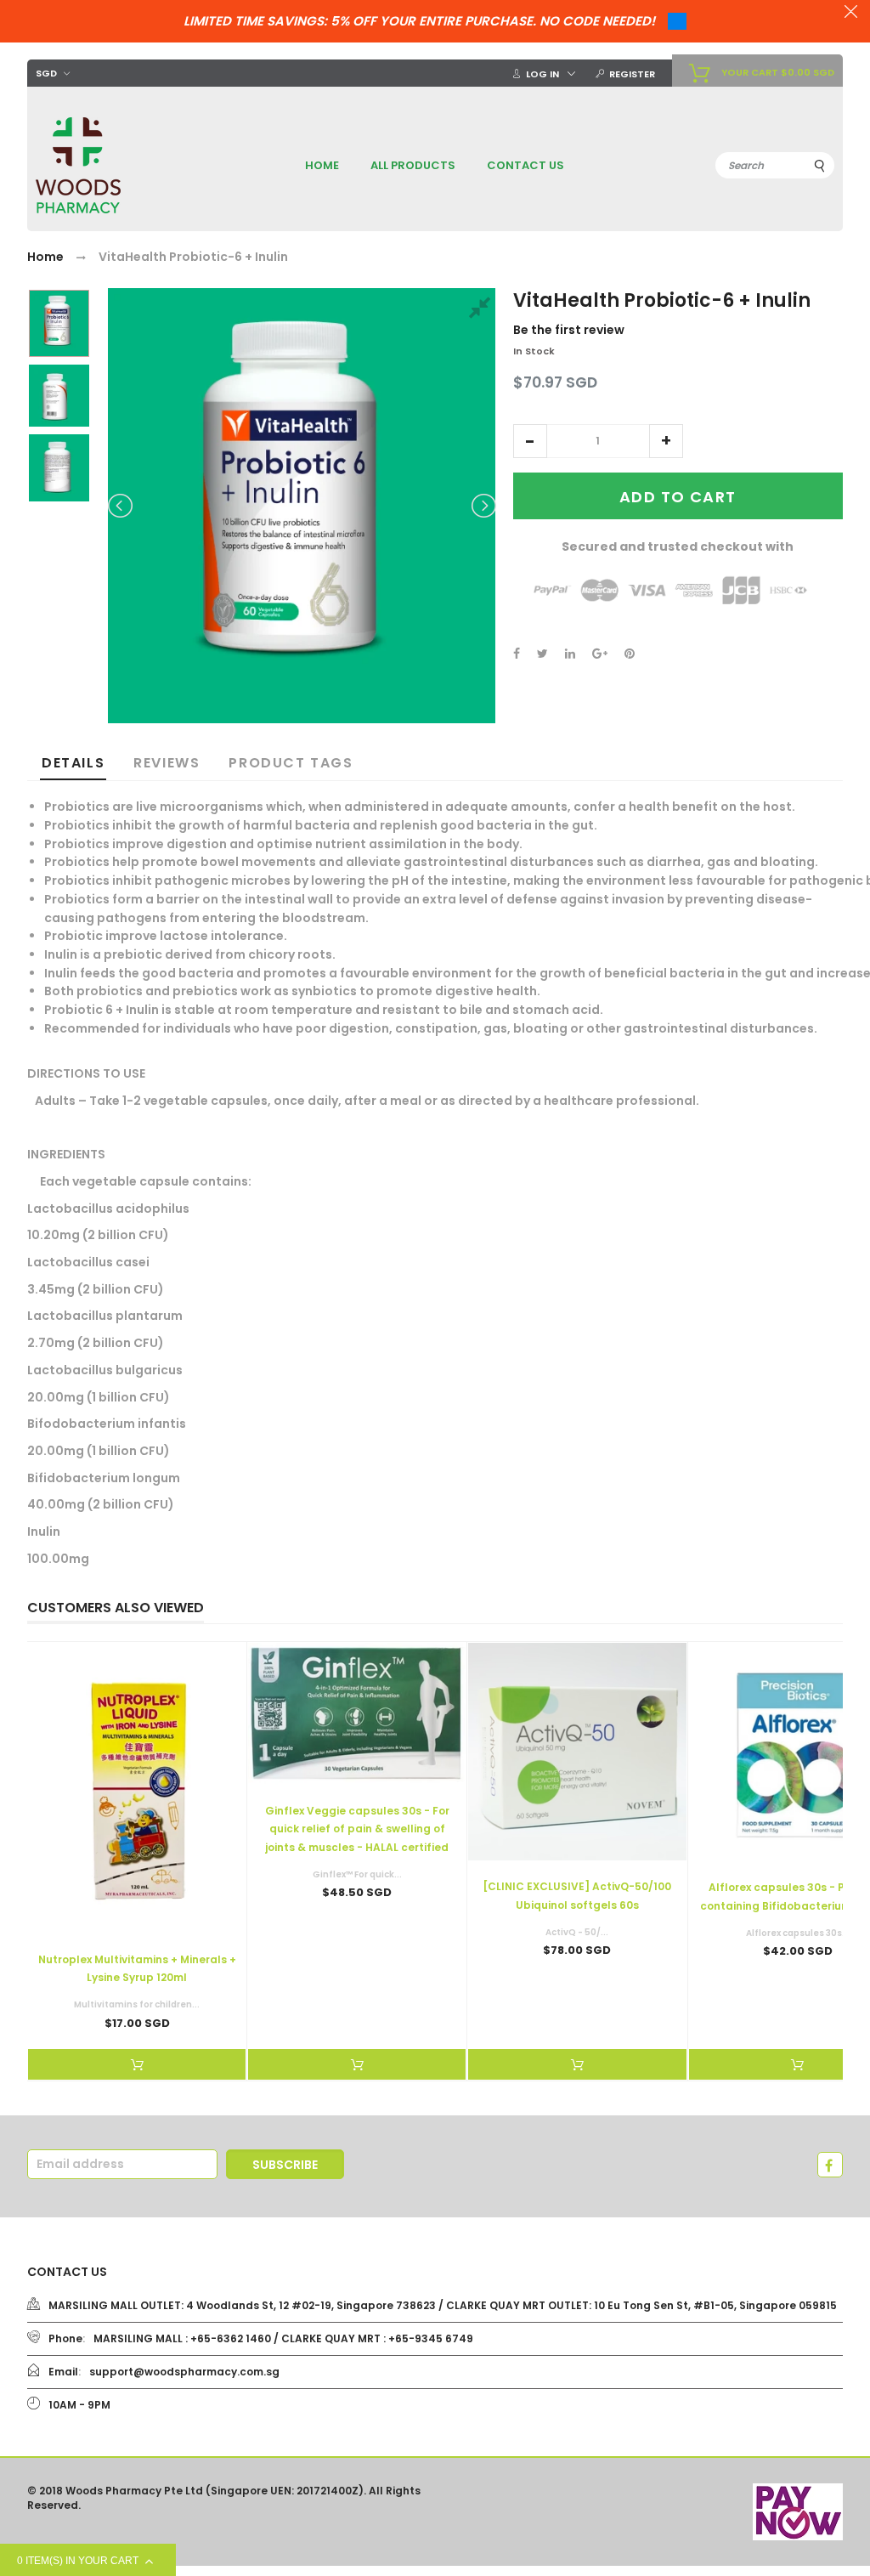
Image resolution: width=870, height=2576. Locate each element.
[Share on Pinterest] (630, 654)
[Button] (137, 2064)
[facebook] (830, 2165)
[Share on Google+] (600, 654)
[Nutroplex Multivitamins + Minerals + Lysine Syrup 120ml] (137, 1788)
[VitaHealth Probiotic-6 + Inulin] (59, 323)
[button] (530, 441)
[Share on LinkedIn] (570, 654)
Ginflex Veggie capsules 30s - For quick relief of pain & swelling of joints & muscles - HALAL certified (357, 1829)
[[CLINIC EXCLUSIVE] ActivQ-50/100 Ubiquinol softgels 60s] (577, 1752)
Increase (666, 441)
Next (483, 506)
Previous (121, 506)
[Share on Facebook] (517, 654)
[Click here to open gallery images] (483, 310)
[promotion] (851, 14)
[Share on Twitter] (542, 654)
